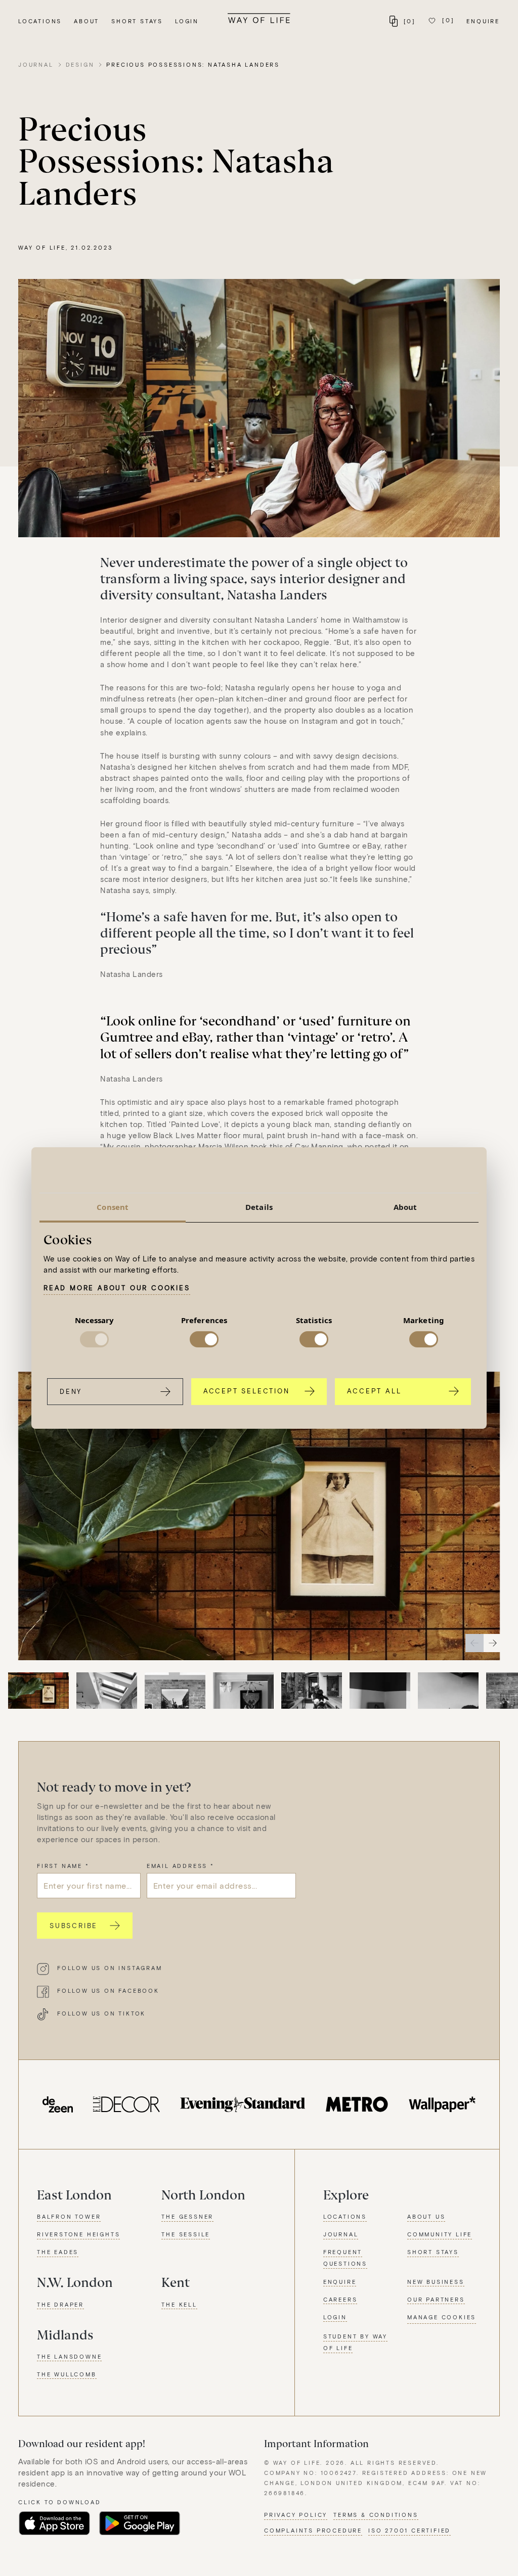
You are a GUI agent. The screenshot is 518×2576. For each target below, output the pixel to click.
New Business (436, 2282)
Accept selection (247, 1391)
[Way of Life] (259, 18)
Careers (340, 2299)
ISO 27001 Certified (409, 2530)
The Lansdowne (69, 2356)
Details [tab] (259, 1207)
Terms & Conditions (376, 2515)
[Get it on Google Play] (140, 2523)
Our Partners (436, 2299)
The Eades (58, 2252)
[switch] (204, 1339)
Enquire (483, 21)
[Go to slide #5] (312, 1693)
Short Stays (137, 21)
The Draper (60, 2304)
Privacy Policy (296, 2515)
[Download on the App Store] (54, 2523)
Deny (71, 1391)
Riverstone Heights (78, 2234)
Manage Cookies (442, 2317)
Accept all (374, 1391)
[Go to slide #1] (38, 1693)
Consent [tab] (113, 1207)
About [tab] (405, 1207)
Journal (36, 64)
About (87, 21)
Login (187, 21)
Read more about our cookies (117, 1288)
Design (80, 64)
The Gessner (187, 2216)
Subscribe (74, 1926)
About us (426, 2216)
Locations (40, 21)
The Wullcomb (67, 2374)
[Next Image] (493, 1643)
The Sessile (186, 2234)
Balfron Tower (69, 2216)
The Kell (179, 2304)
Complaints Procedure (313, 2530)
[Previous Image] (474, 1643)
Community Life (440, 2234)
